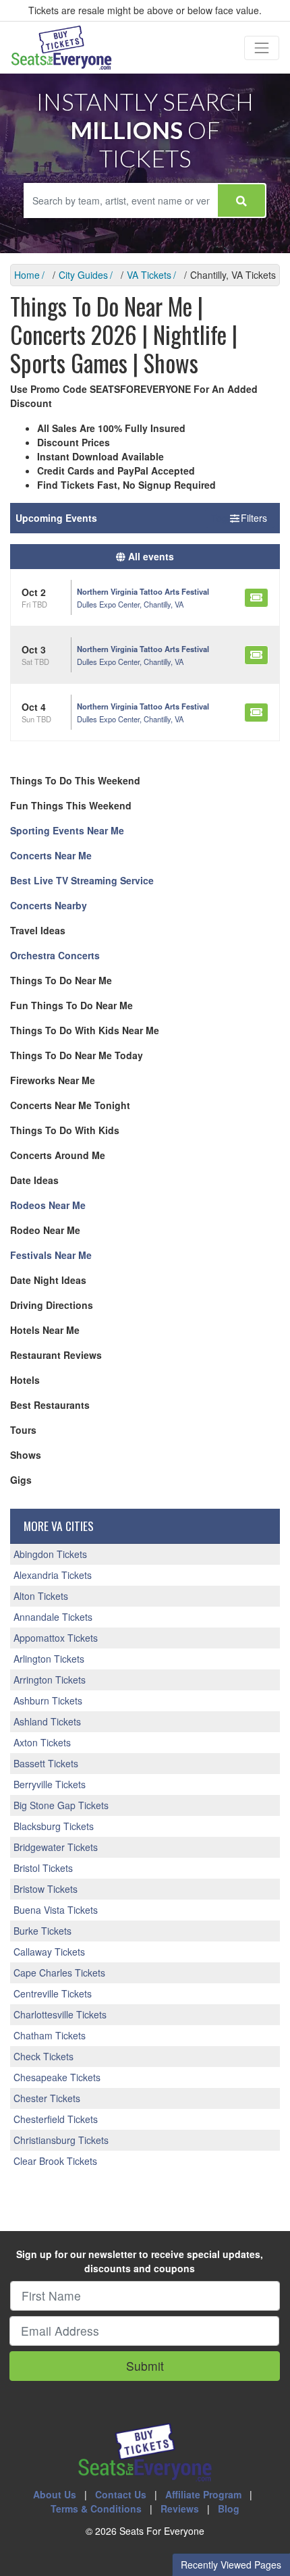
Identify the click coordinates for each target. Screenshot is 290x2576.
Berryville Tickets (50, 1784)
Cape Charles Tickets (59, 1973)
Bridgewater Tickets (56, 1847)
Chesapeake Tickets (57, 2077)
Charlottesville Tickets (60, 2014)
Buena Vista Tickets (56, 1910)
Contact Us (121, 2494)
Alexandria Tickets (53, 1575)
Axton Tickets (42, 1742)
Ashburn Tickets (48, 1700)
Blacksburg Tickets (54, 1826)
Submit (145, 2366)
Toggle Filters (240, 518)
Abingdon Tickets (50, 1554)
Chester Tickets (47, 2098)
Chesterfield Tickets (56, 2119)
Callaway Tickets (49, 1952)
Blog (229, 2508)
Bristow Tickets (46, 1889)
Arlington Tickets (49, 1659)
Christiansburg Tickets (61, 2140)
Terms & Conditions (96, 2508)
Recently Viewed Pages (231, 2565)
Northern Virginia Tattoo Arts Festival (143, 591)
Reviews (180, 2508)
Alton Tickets (41, 1596)
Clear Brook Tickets (55, 2161)
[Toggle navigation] (262, 48)
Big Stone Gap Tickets (61, 1805)
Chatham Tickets (50, 2035)
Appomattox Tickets (56, 1638)
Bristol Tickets (43, 1868)
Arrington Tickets (50, 1680)
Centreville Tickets (53, 1993)
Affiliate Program (203, 2494)
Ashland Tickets (47, 1721)
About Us (55, 2494)
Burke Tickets (42, 1931)
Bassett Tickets (46, 1763)
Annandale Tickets (53, 1617)
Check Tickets (43, 2056)
